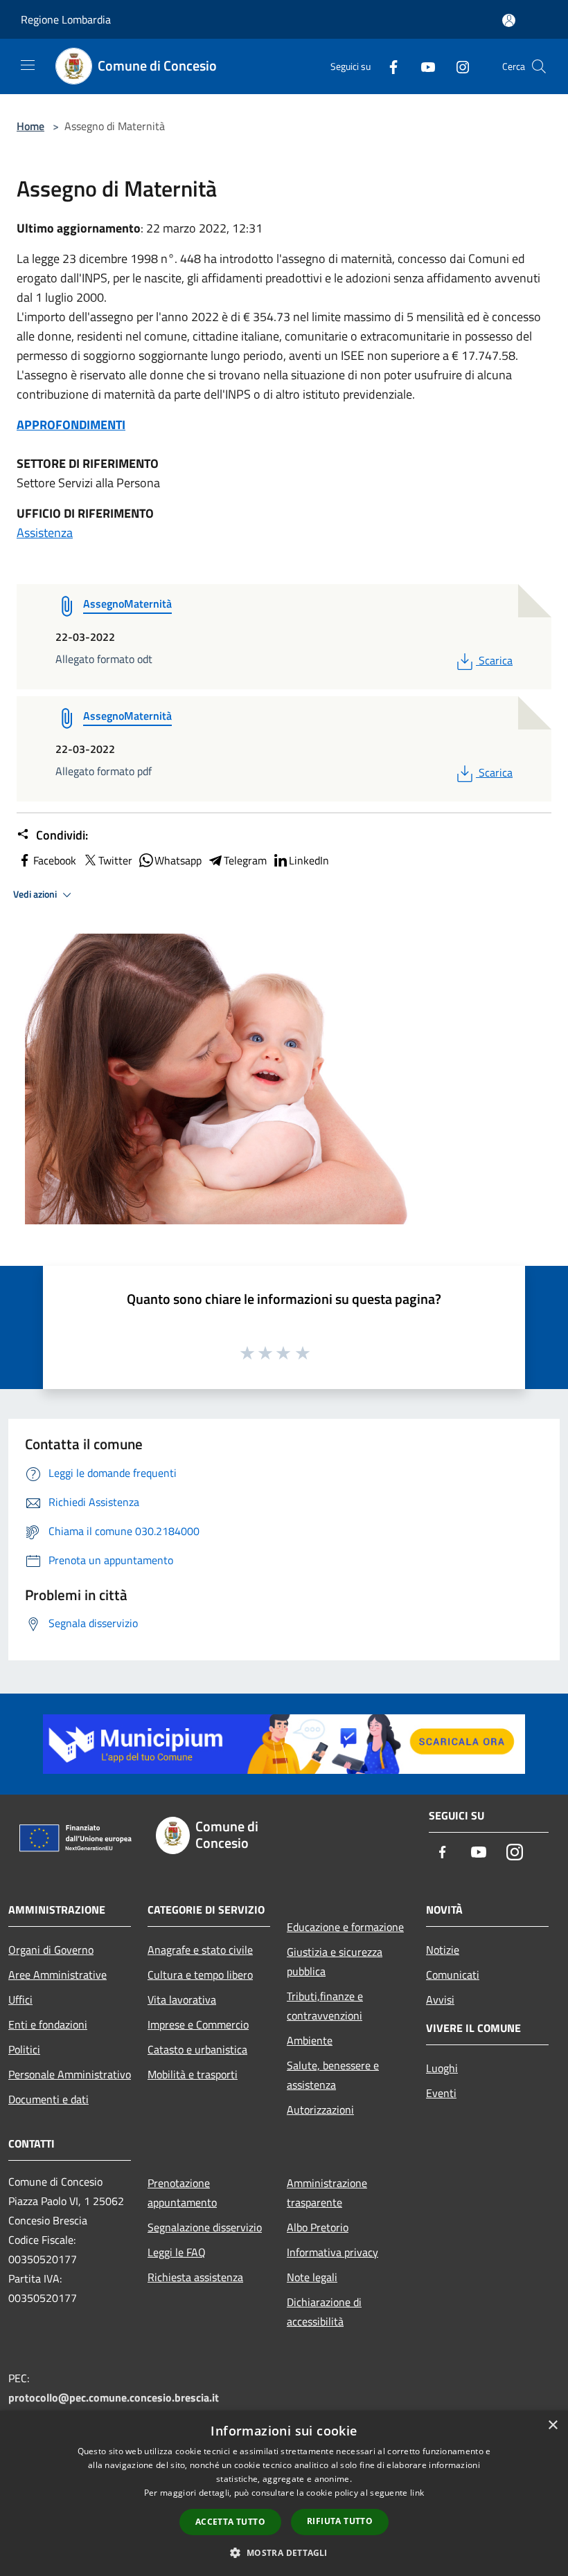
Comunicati (453, 1975)
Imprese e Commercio (198, 2024)
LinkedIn (309, 860)
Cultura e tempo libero (200, 1975)
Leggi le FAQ (177, 2252)
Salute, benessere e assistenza (333, 2075)
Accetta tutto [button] (230, 2522)
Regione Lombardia (66, 19)
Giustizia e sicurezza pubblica (335, 1961)
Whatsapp (178, 860)
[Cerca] (539, 66)
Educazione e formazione (345, 1927)
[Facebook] (388, 66)
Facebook (55, 860)
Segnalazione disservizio (205, 2227)
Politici (24, 2049)
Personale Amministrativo (70, 2074)
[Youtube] (423, 66)
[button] (284, 2552)
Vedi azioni (36, 894)
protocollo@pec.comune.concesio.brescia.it (114, 2397)
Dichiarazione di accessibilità (324, 2312)
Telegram (245, 860)
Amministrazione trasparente (327, 2193)
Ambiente (310, 2040)
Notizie (443, 1950)
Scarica (495, 660)
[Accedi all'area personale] (509, 20)
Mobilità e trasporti (193, 2074)
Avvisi (440, 1999)
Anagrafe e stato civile (200, 1950)
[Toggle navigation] (28, 65)
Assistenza (45, 533)
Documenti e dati (48, 2099)
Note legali (312, 2277)
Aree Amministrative (57, 1975)
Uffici (20, 1999)
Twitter (115, 860)
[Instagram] (457, 66)
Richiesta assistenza (195, 2277)
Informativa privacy (332, 2252)
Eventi (441, 2093)
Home (30, 126)
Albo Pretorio (318, 2227)
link (417, 2493)
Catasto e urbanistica (197, 2049)
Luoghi (442, 2068)
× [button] (552, 2425)
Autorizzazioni (320, 2110)
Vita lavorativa (182, 1999)
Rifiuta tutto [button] (340, 2521)
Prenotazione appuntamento (182, 2193)
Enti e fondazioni (48, 2024)
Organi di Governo (51, 1950)
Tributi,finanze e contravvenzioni (325, 2006)
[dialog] (284, 2493)
